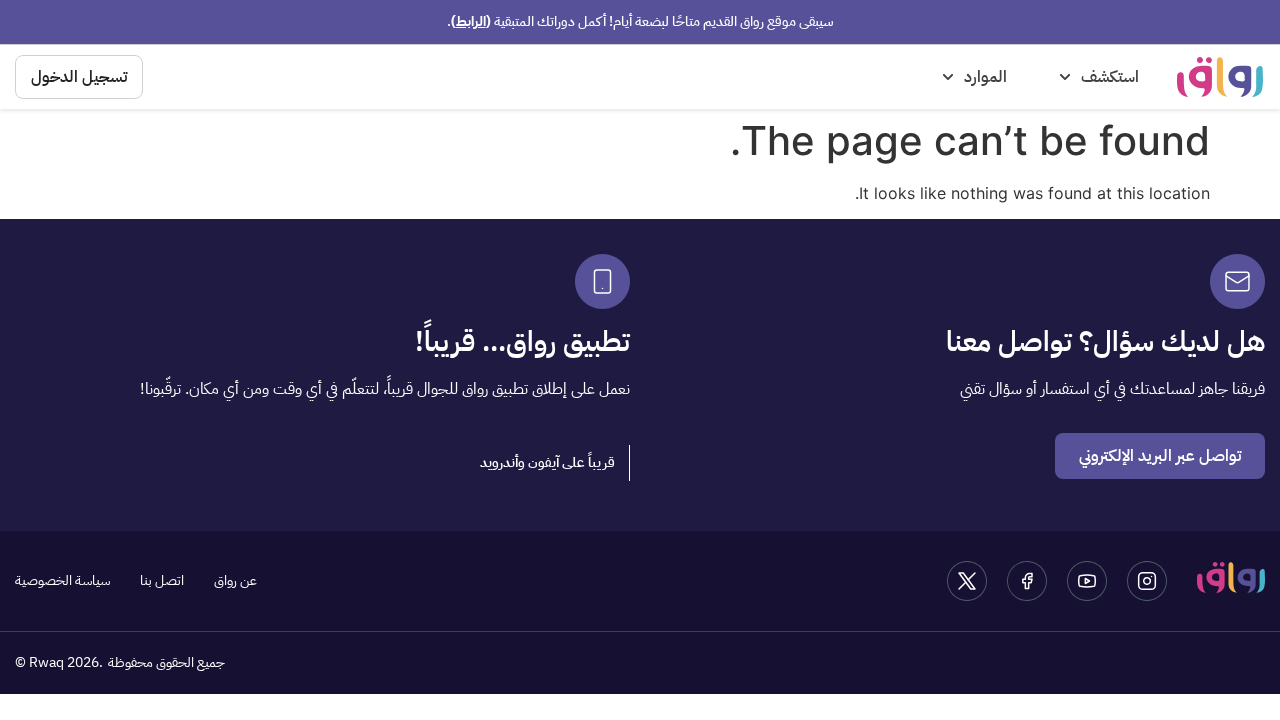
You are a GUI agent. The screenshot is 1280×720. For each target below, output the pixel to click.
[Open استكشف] (1065, 77)
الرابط (471, 21)
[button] (548, 463)
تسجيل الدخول (79, 77)
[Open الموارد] (948, 77)
